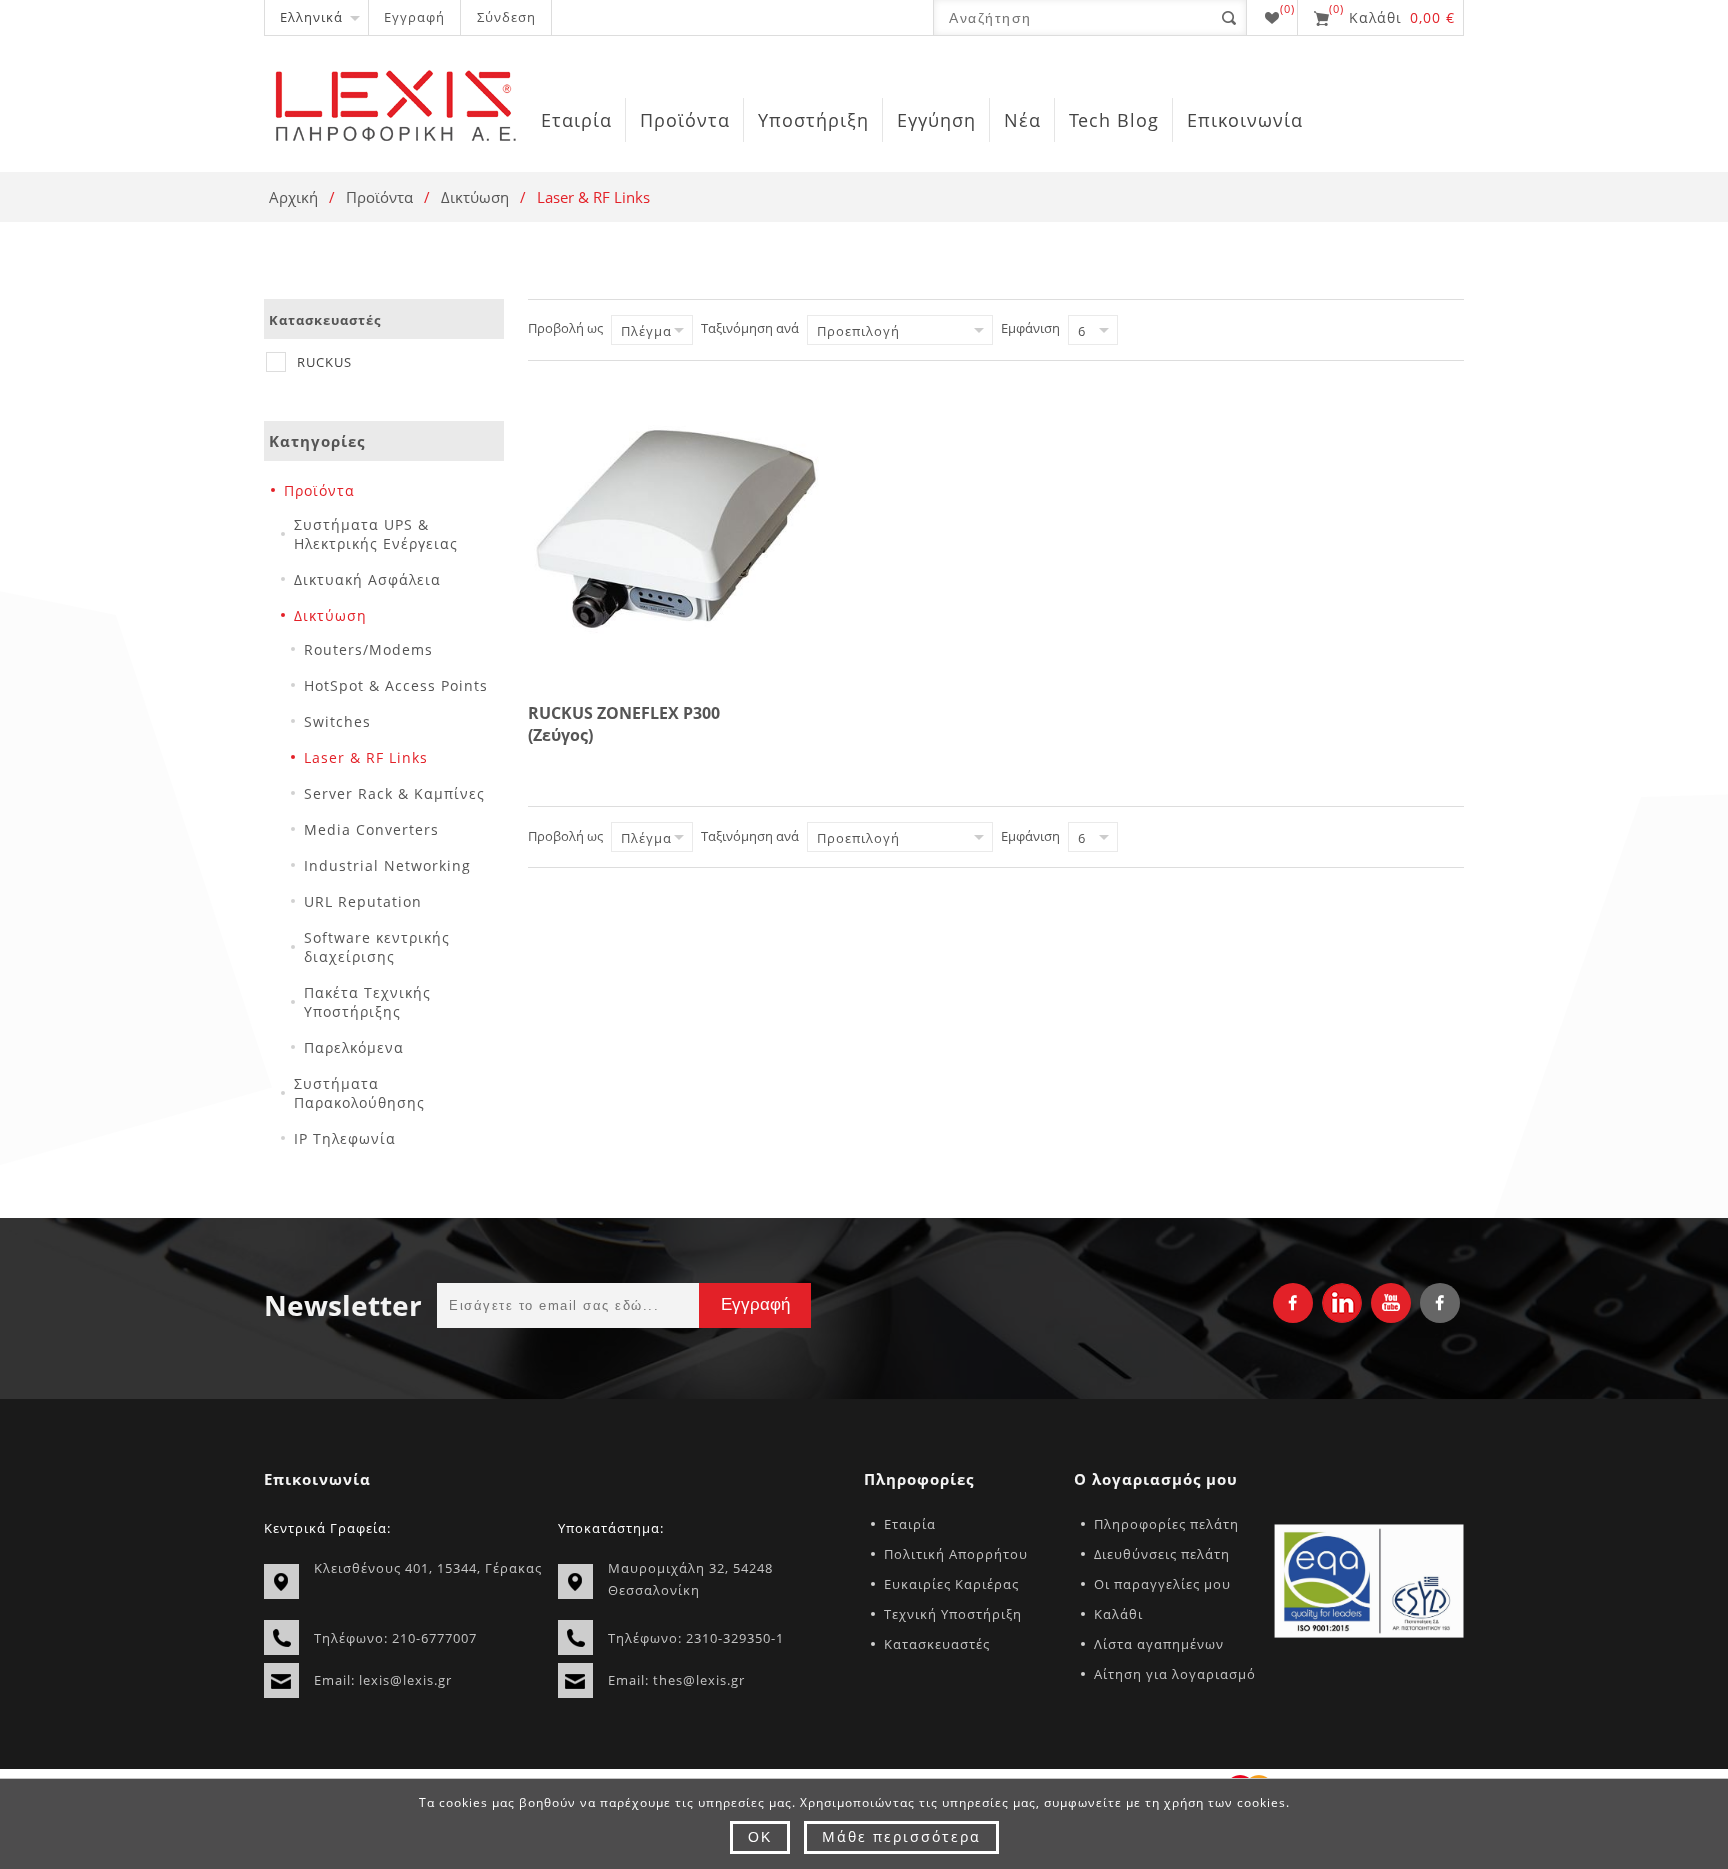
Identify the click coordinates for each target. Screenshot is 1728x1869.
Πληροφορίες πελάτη (1166, 1524)
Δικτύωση (475, 197)
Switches (337, 721)
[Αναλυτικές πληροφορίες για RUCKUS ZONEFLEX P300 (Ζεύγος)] (676, 529)
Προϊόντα (379, 197)
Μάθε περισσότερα (901, 1836)
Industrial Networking (387, 865)
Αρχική (293, 197)
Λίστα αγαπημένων (1159, 1644)
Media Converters (371, 829)
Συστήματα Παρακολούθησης (359, 1093)
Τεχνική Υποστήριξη (953, 1614)
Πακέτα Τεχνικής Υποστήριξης (367, 1002)
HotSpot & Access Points (396, 685)
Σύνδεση (506, 17)
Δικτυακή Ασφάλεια (367, 579)
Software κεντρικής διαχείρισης (377, 947)
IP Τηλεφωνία (345, 1138)
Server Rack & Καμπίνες (394, 793)
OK (760, 1837)
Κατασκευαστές (937, 1644)
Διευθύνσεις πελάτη (1162, 1554)
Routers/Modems (368, 649)
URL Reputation (363, 901)
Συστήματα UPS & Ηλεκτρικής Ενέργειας (376, 534)
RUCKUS (324, 362)
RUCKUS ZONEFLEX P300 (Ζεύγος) (624, 724)
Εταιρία (910, 1524)
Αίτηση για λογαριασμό (1175, 1674)
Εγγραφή (414, 17)
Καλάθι (1118, 1614)
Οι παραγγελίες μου (1162, 1584)
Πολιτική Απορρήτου (956, 1554)
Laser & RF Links (366, 757)
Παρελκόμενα (354, 1047)
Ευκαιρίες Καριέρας (951, 1584)
